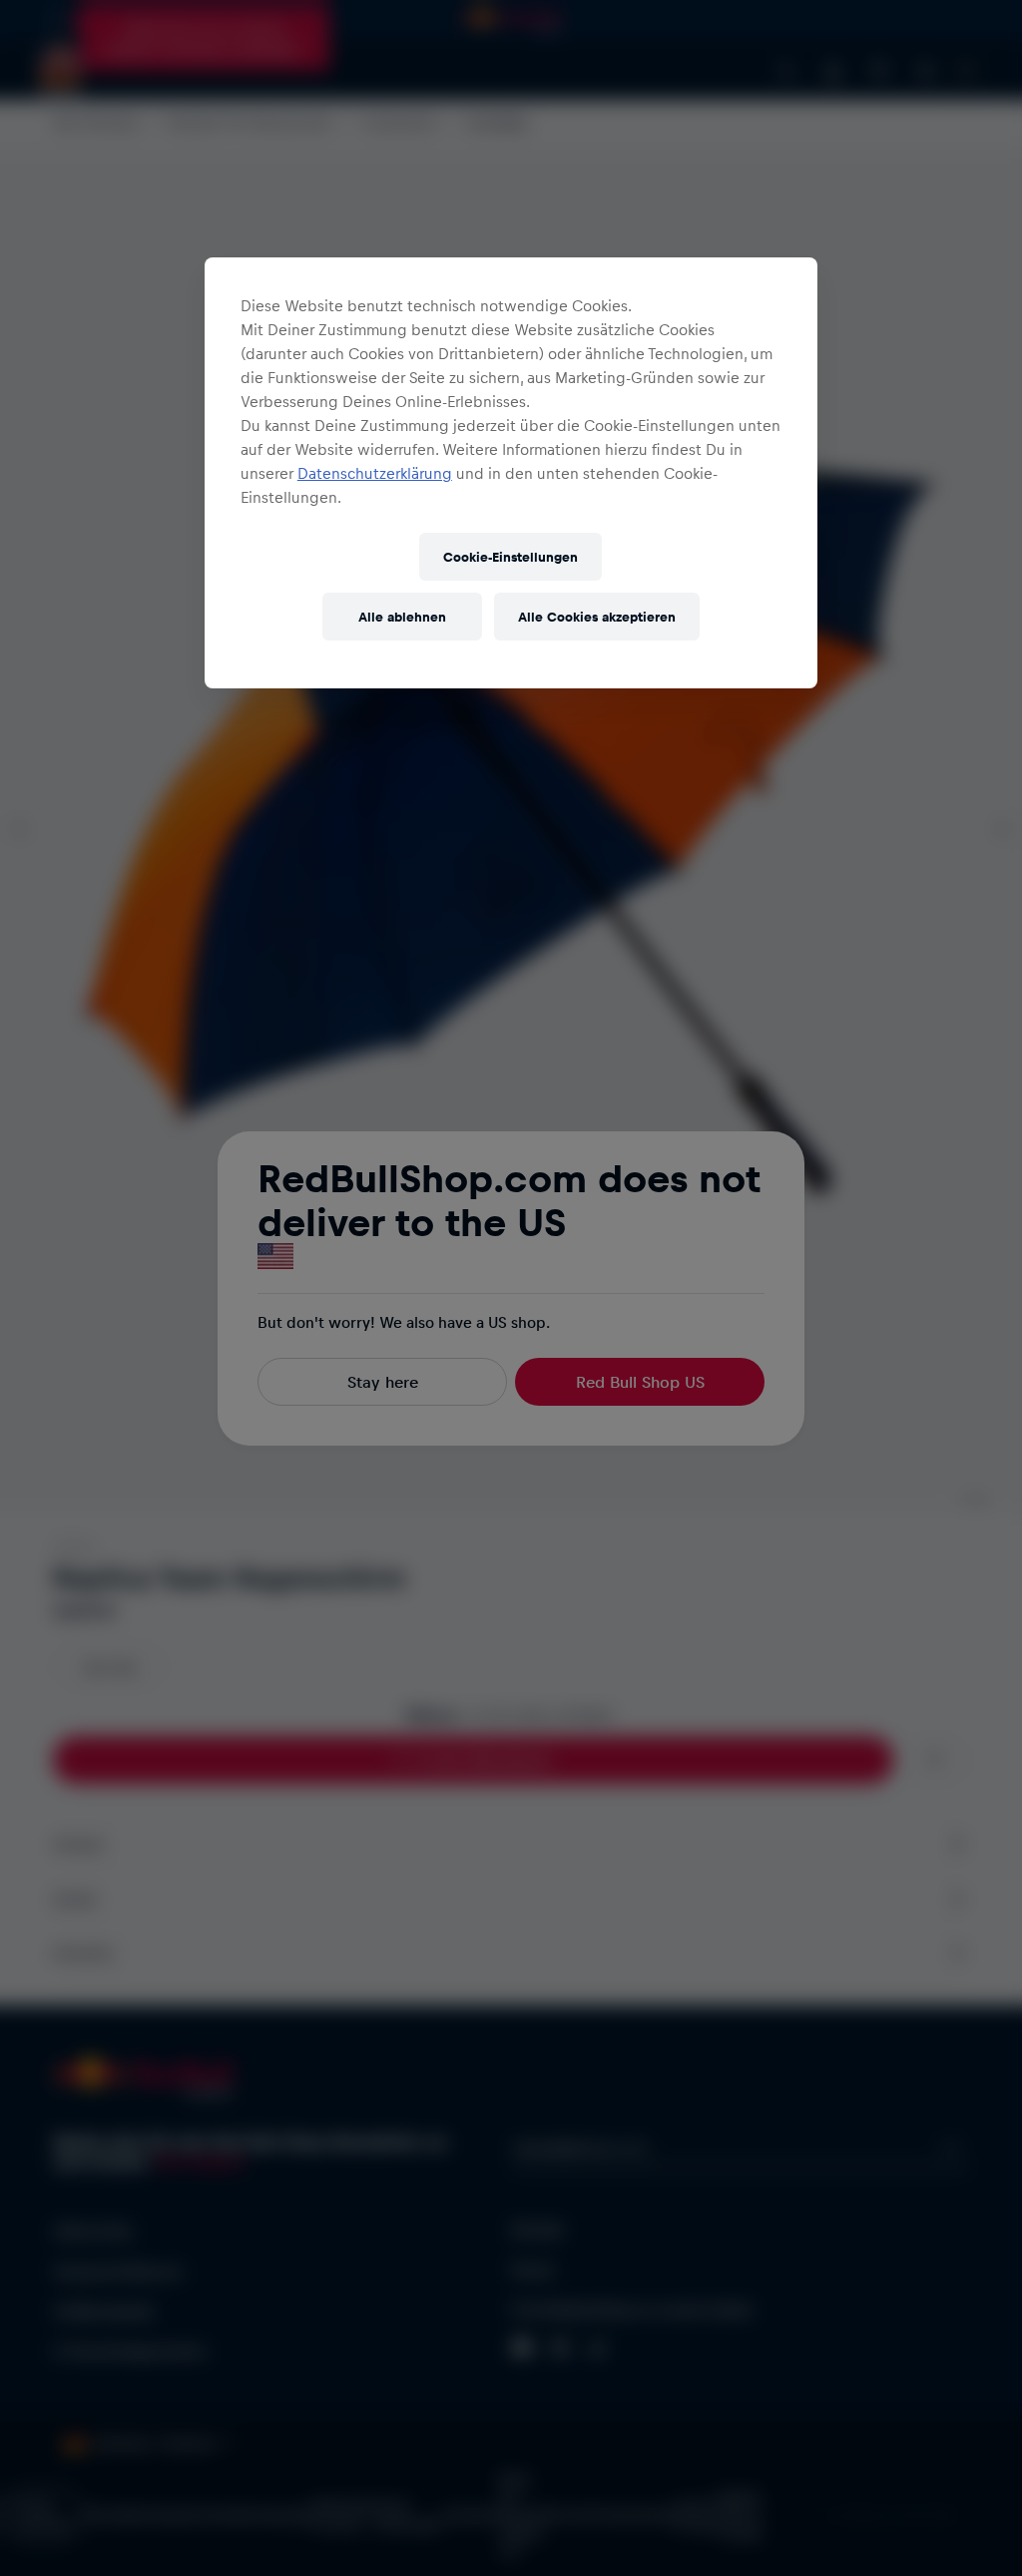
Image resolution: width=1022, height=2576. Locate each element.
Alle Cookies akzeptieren (597, 616)
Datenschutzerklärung (375, 473)
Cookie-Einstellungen (511, 556)
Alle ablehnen (402, 616)
